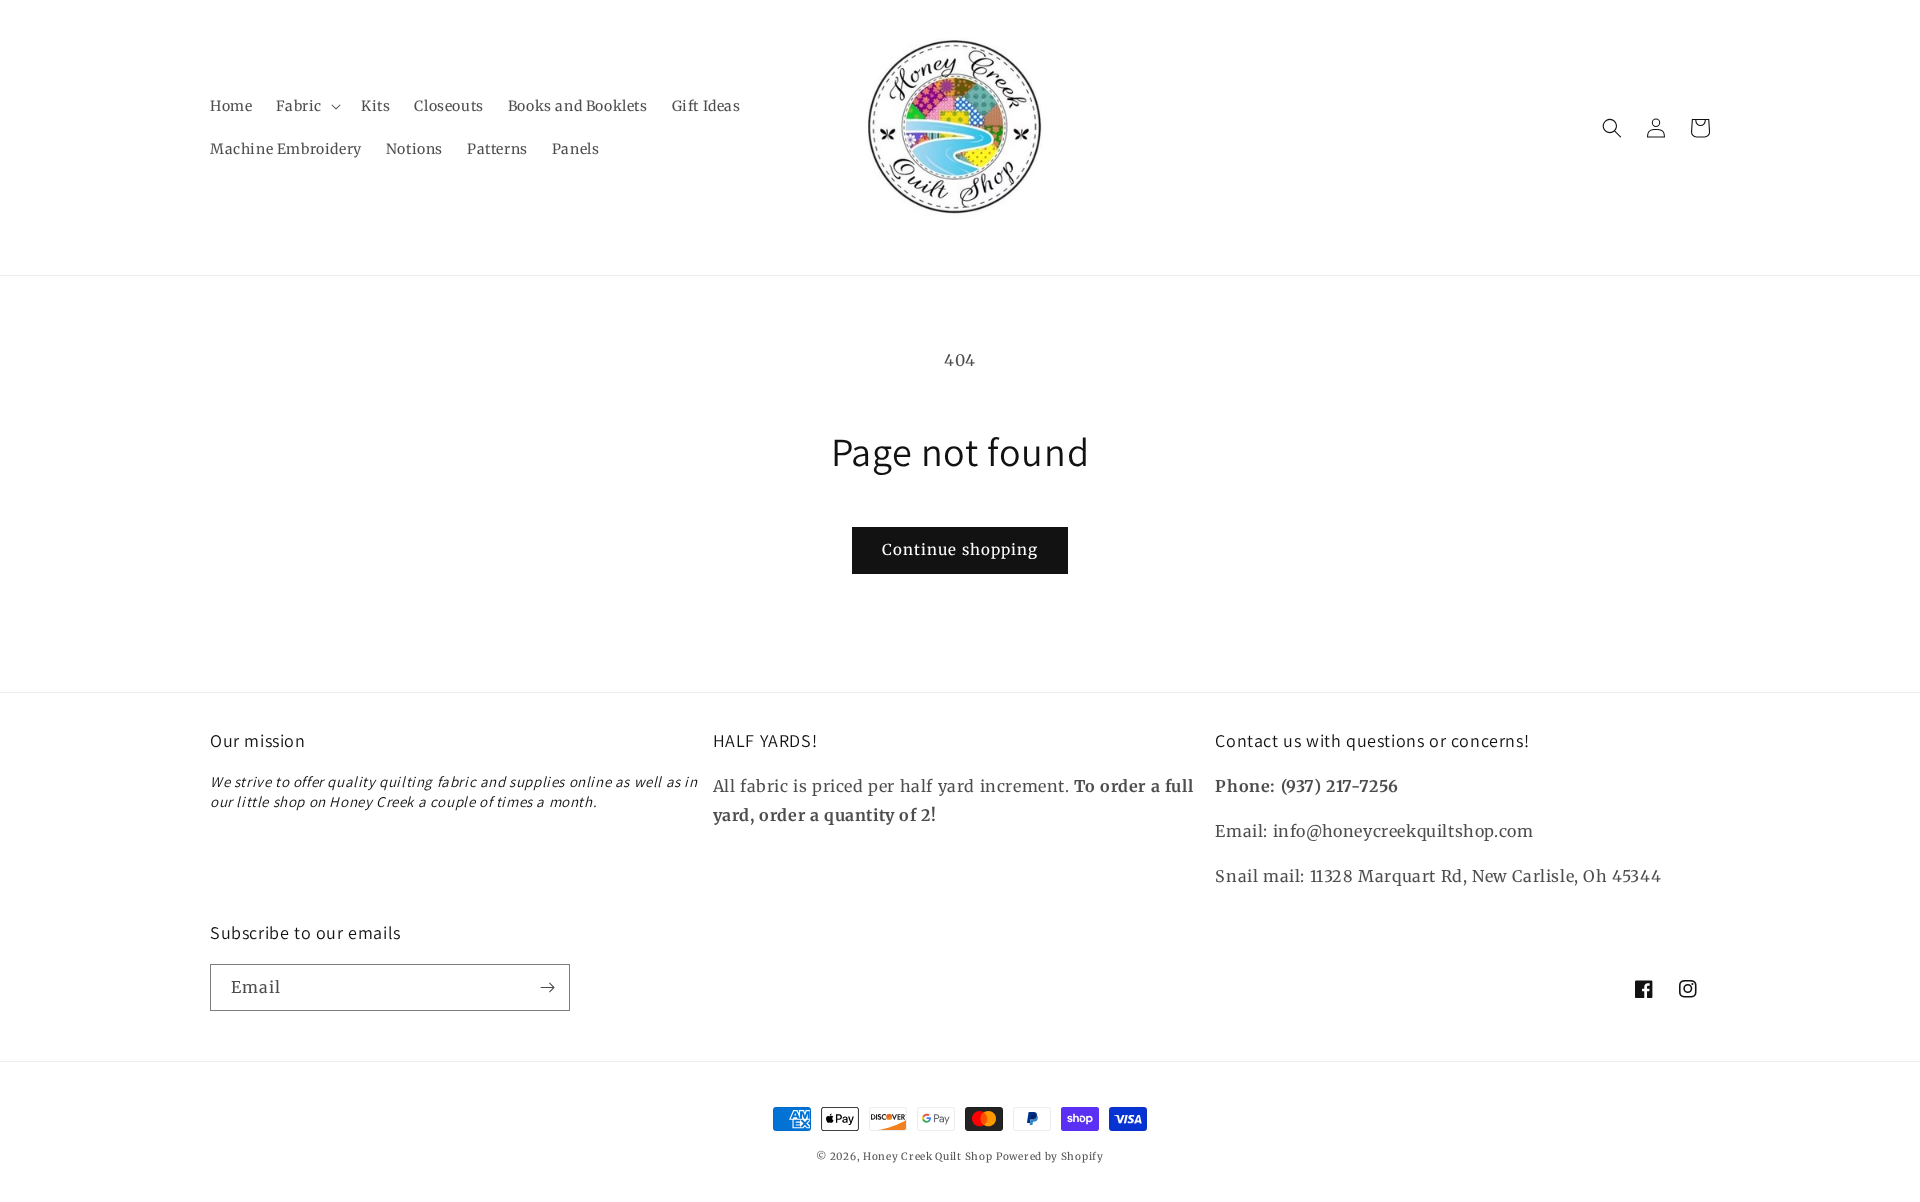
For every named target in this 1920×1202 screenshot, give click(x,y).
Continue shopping (960, 549)
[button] (306, 106)
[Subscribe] (547, 987)
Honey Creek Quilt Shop (927, 1156)
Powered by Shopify (1050, 1156)
